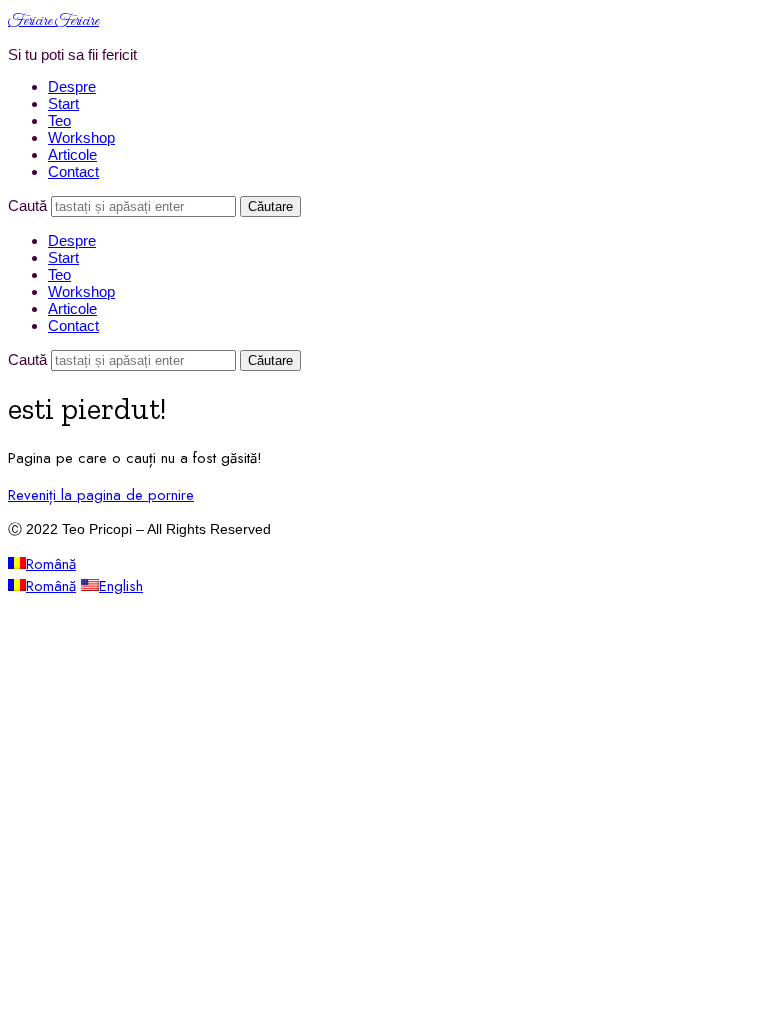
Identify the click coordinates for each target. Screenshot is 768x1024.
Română (51, 564)
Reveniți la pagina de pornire (101, 495)
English (121, 586)
